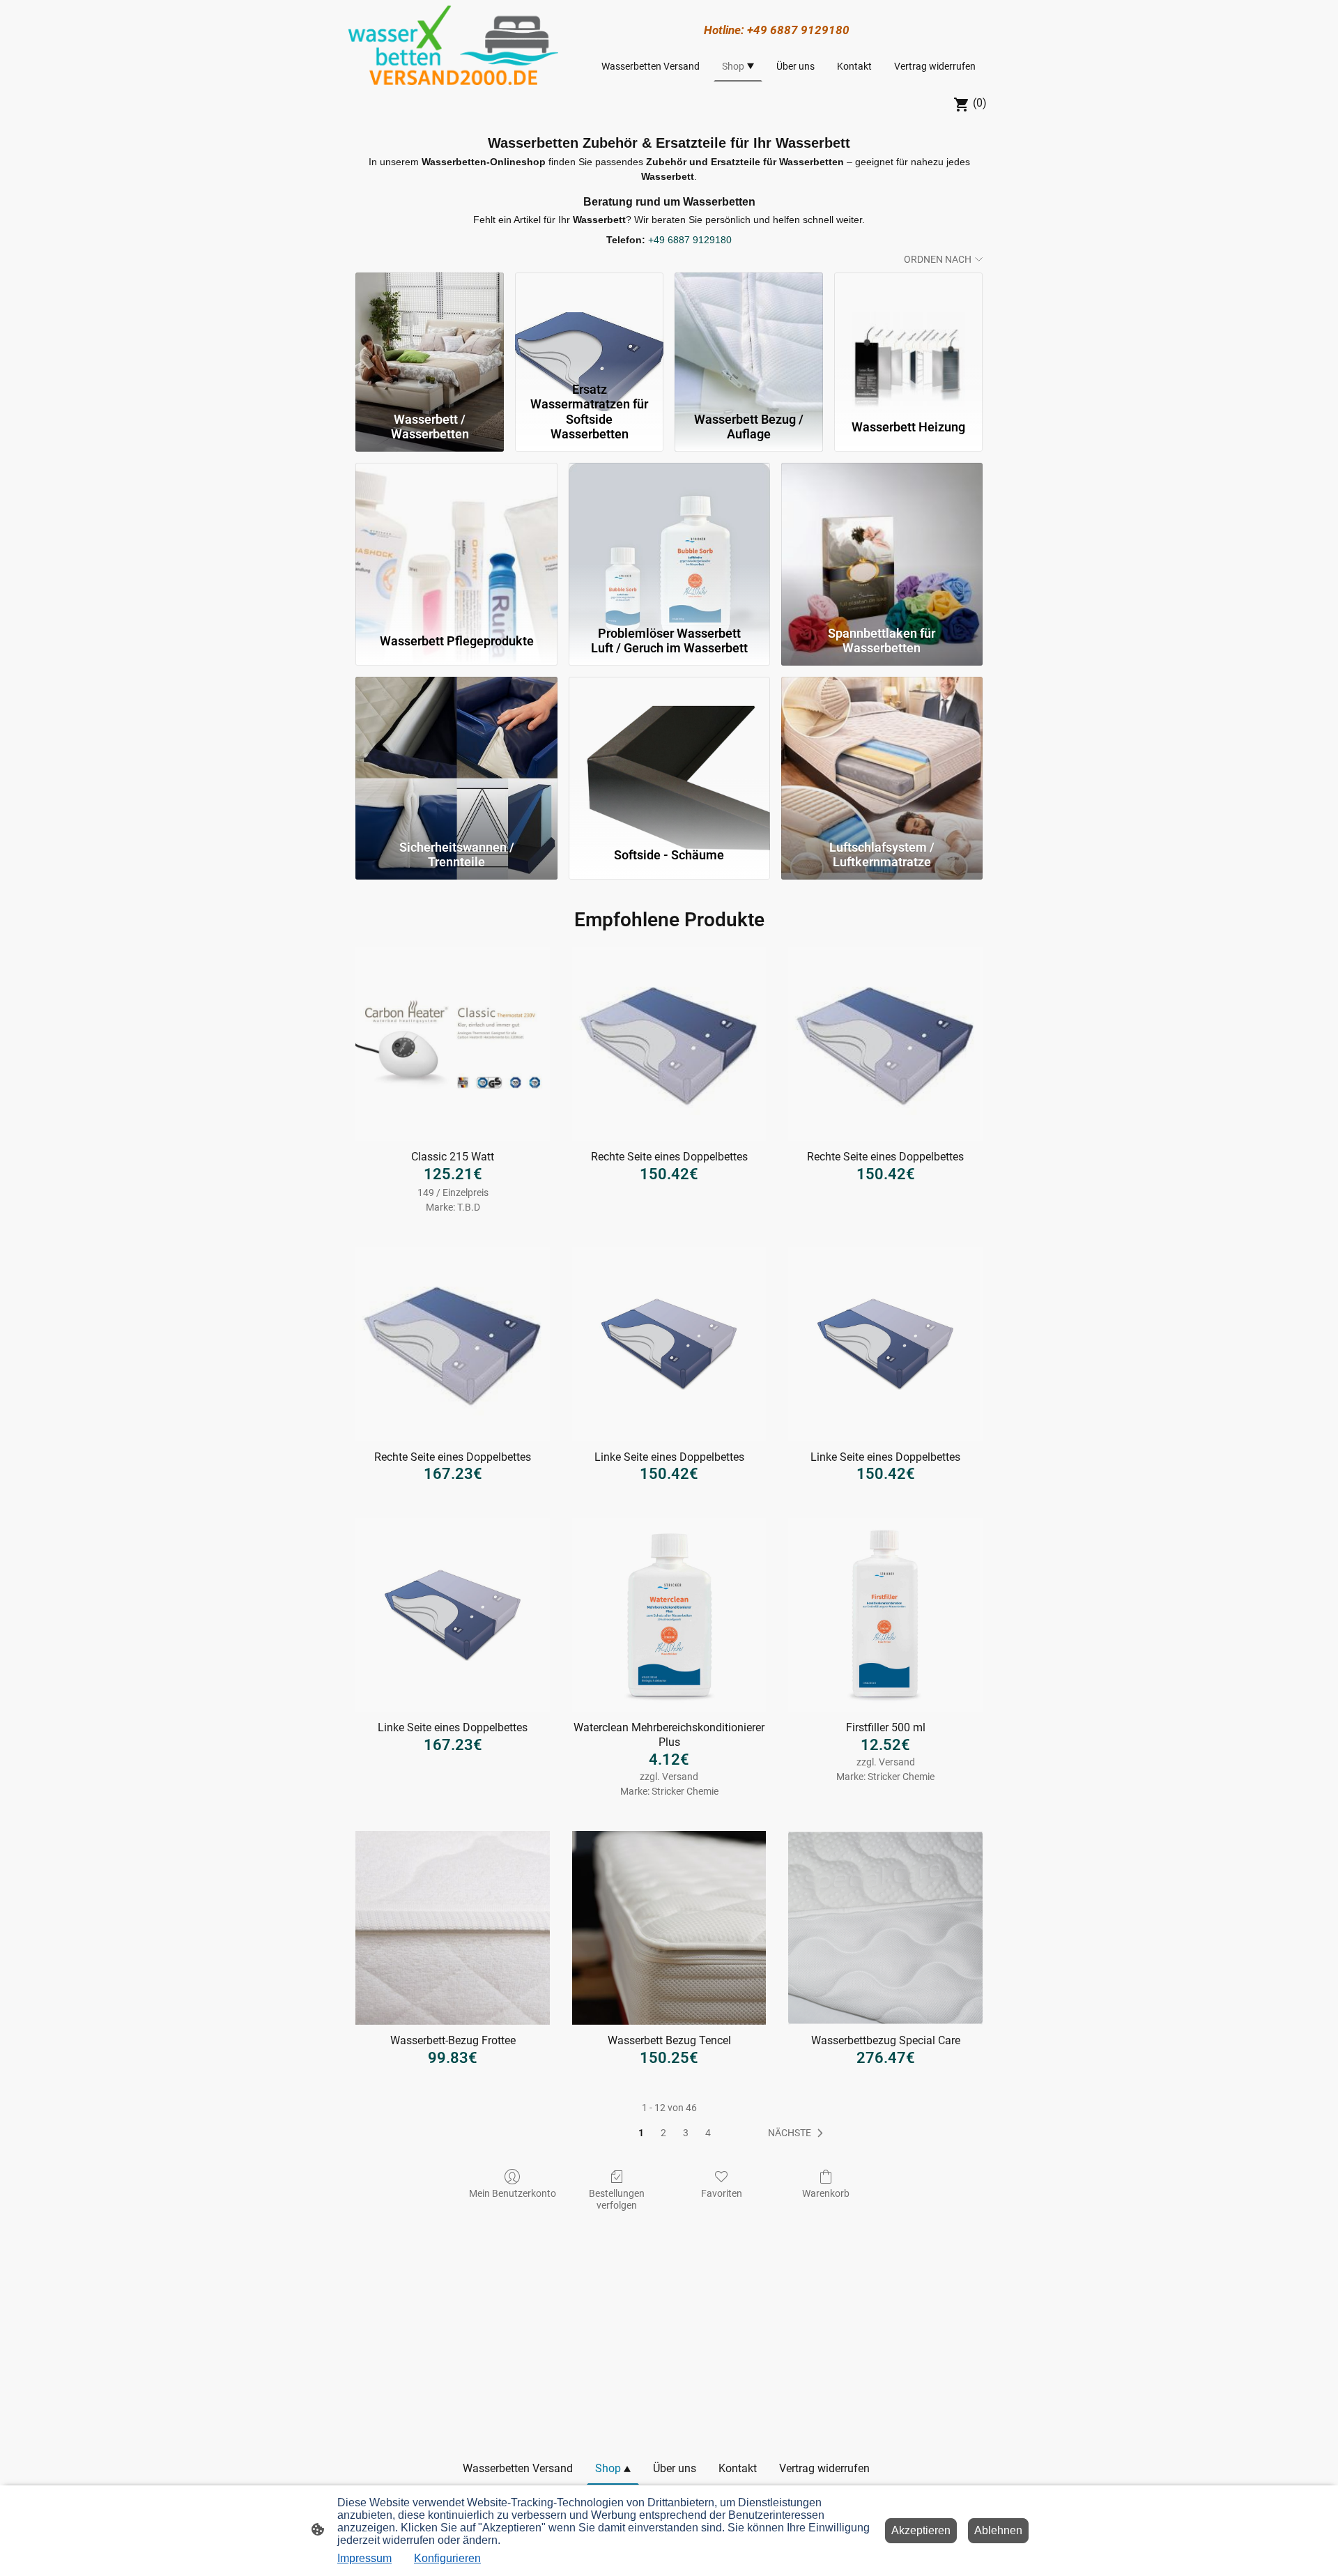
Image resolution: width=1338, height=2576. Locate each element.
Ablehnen (998, 2530)
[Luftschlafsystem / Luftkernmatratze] (882, 755)
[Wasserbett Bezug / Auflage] (749, 324)
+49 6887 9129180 (690, 240)
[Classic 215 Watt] (453, 1044)
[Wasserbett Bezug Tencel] (669, 1928)
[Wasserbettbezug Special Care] (885, 1928)
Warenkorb (826, 2193)
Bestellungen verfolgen (617, 2199)
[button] (798, 2133)
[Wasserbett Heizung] (908, 324)
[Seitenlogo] (453, 45)
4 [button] (708, 2133)
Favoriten (722, 2193)
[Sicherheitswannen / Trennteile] (456, 755)
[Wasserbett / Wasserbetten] (430, 324)
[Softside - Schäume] (669, 755)
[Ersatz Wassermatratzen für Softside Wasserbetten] (589, 324)
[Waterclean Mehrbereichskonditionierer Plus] (669, 1615)
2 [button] (663, 2133)
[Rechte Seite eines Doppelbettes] (669, 1044)
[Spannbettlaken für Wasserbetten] (882, 541)
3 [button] (686, 2133)
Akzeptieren (921, 2530)
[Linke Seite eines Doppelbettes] (669, 1344)
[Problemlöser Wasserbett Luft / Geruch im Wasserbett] (669, 541)
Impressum (364, 2558)
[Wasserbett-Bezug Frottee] (453, 1928)
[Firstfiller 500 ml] (885, 1615)
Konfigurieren (447, 2558)
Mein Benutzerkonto (513, 2193)
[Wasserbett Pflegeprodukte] (456, 541)
